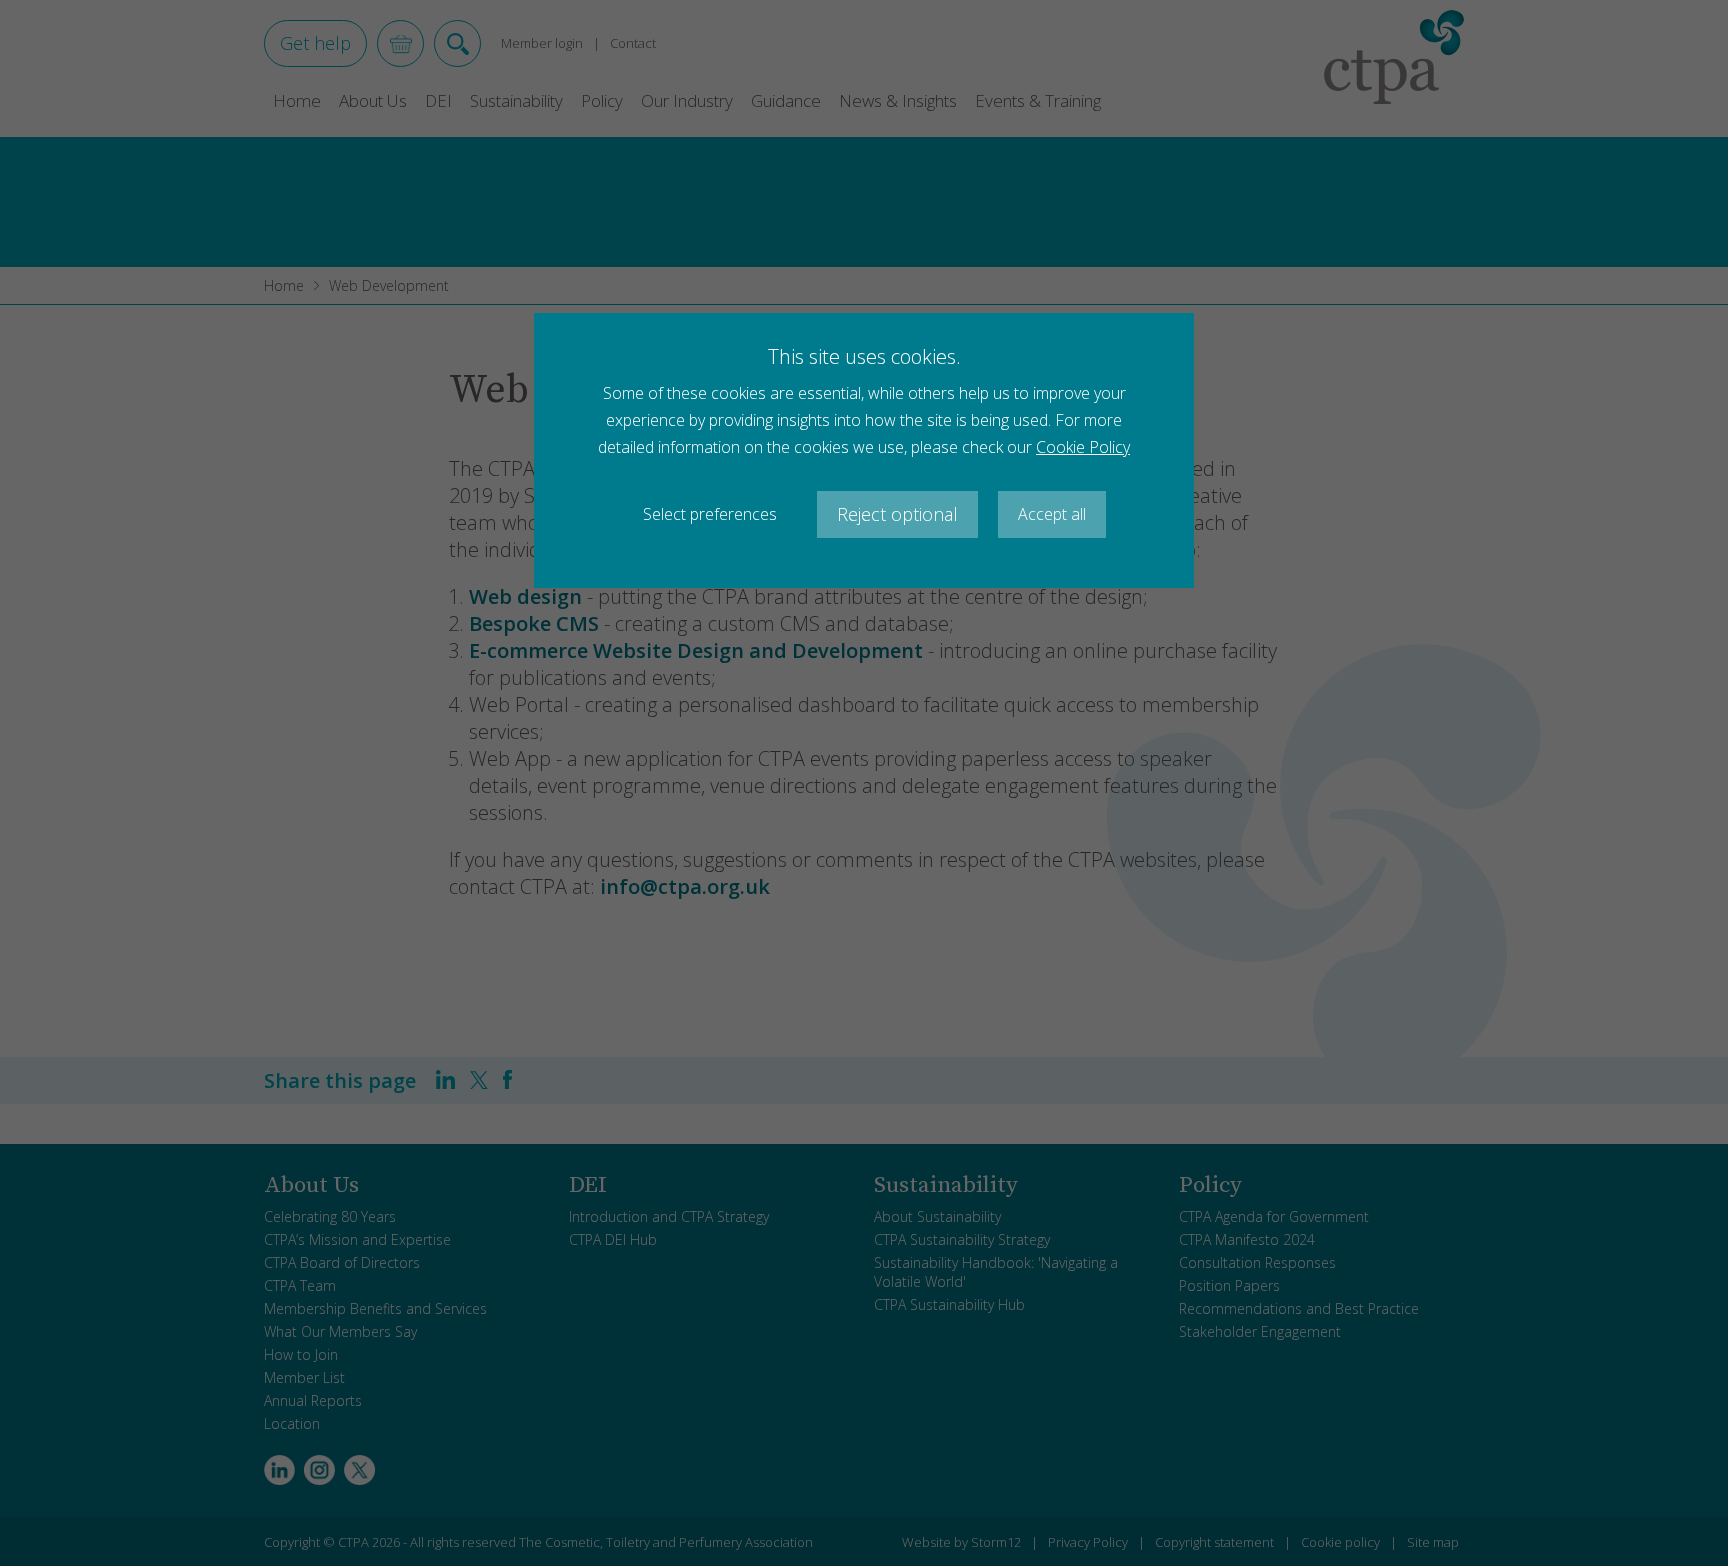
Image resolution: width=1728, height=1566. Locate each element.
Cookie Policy (1083, 447)
